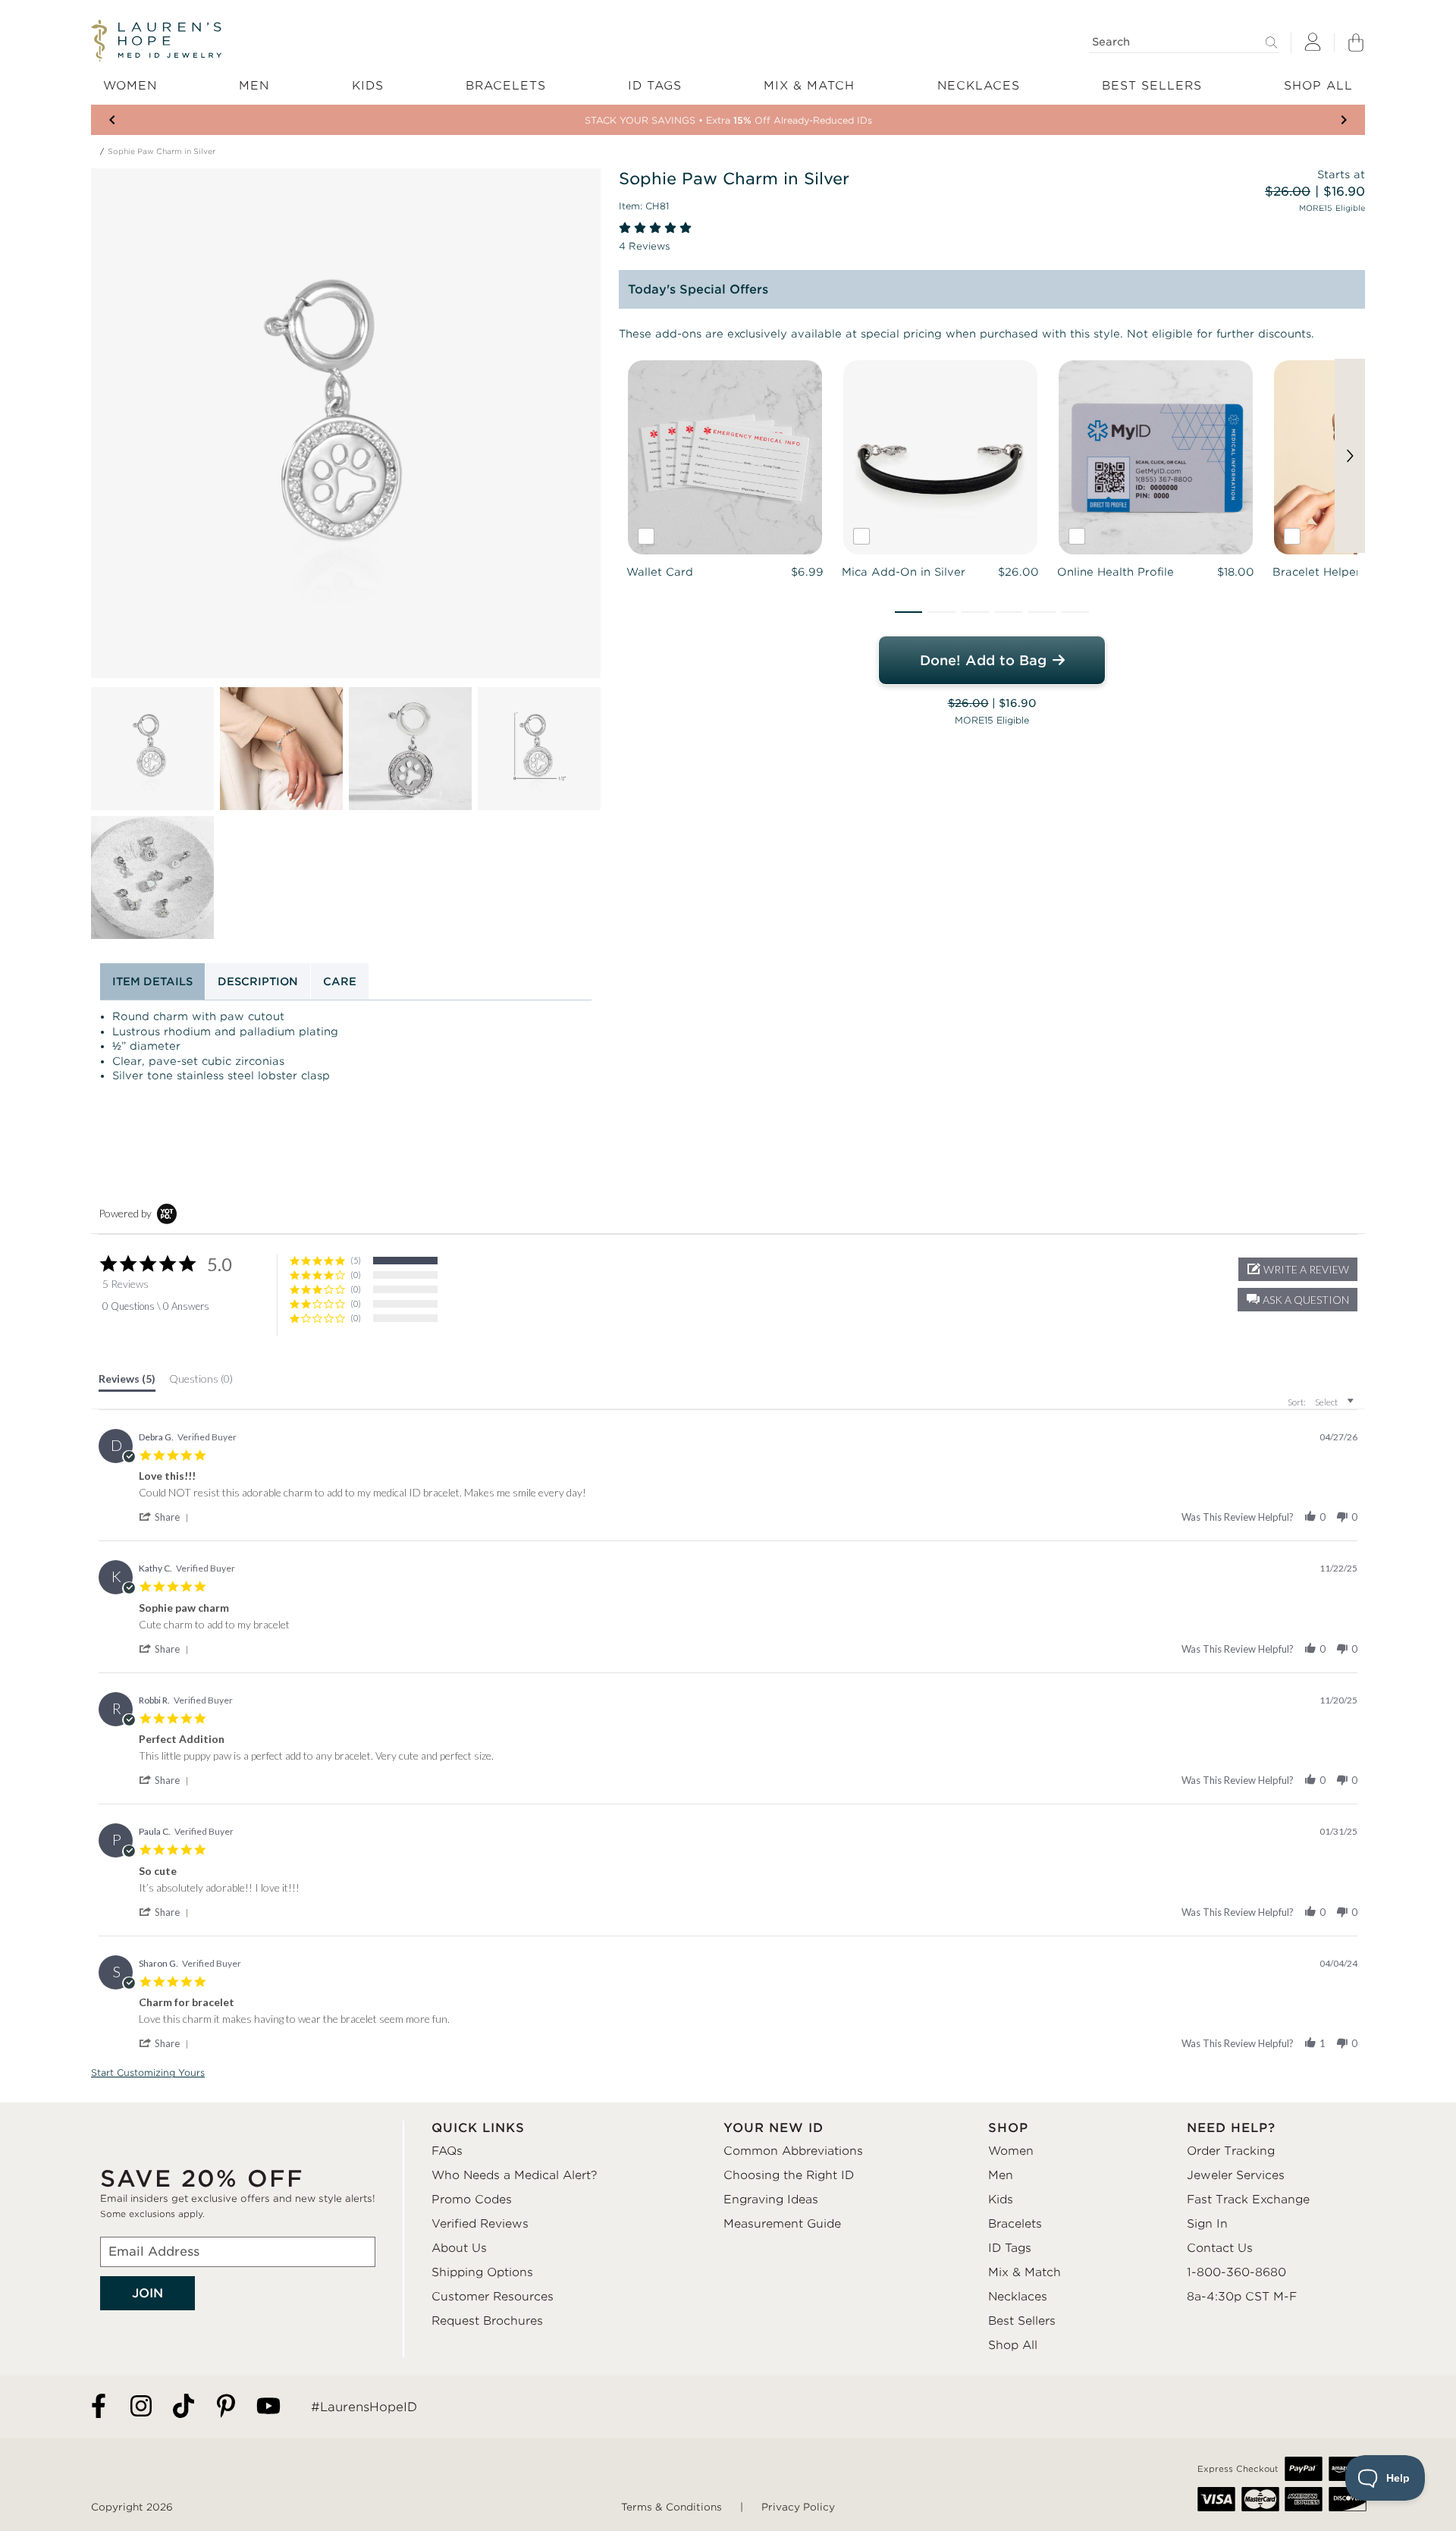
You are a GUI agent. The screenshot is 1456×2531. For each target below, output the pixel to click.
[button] (908, 612)
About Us (459, 2248)
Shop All (1013, 2345)
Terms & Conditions (672, 2507)
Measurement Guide (782, 2224)
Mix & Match (1025, 2272)
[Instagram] (141, 2407)
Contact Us (1220, 2248)
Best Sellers (1022, 2321)
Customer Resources (493, 2297)
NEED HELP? (1231, 2128)
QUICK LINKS (478, 2128)
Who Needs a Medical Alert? (515, 2175)
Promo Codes (472, 2200)
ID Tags (1010, 2248)
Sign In (1207, 2224)
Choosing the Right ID (789, 2175)
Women (1011, 2151)
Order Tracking (1231, 2151)
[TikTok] (184, 2407)
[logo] (156, 41)
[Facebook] (99, 2407)
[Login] (1313, 43)
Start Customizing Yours (148, 2073)
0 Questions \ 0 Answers (156, 1306)
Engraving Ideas (771, 2200)
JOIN (147, 2293)
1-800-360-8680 (1236, 2272)
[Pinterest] (226, 2407)
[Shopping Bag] (1356, 42)
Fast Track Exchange (1248, 2200)
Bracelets (1015, 2224)
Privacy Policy (798, 2507)
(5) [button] (356, 1260)
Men (1001, 2175)
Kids (1001, 2200)
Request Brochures (487, 2321)
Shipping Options (482, 2272)
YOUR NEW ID (773, 2128)
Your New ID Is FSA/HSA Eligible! (728, 120)
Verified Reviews (480, 2224)
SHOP (1008, 2128)
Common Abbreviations (793, 2151)
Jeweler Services (1236, 2175)
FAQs (447, 2151)
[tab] (127, 1382)
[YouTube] (268, 2407)
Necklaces (1018, 2297)
